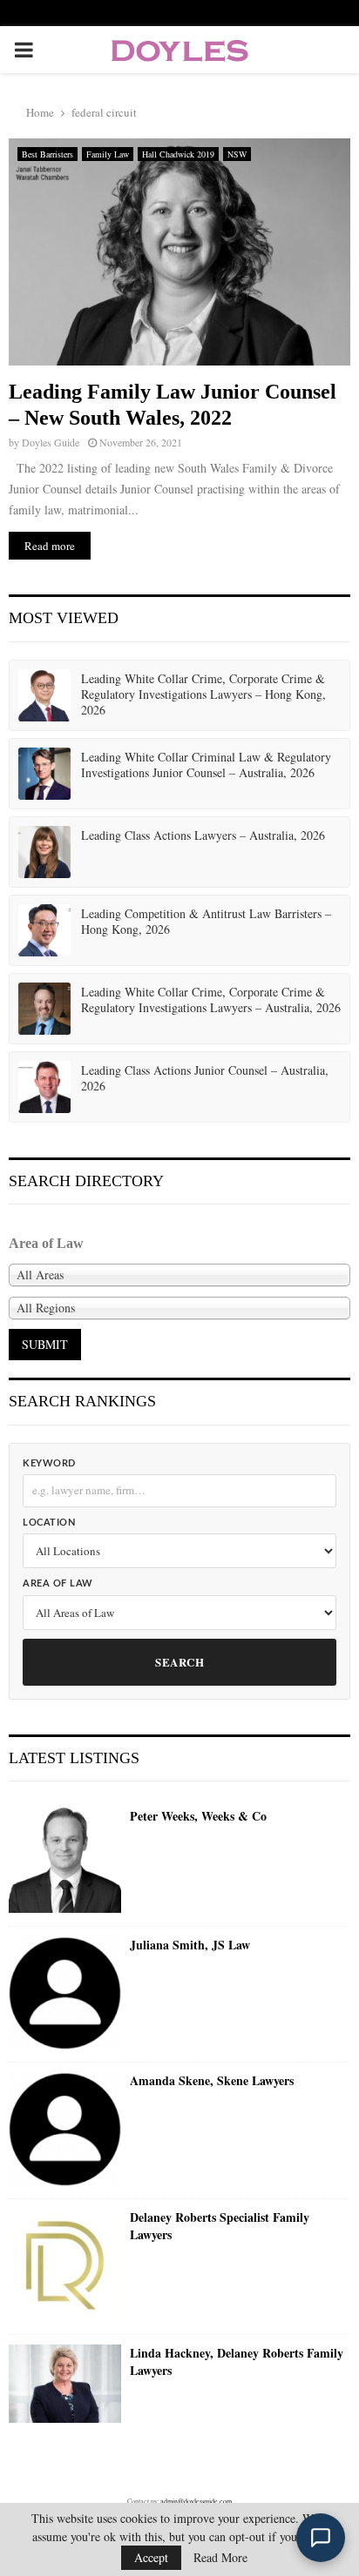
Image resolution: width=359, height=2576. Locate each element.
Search (179, 1662)
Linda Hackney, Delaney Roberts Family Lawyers (237, 2361)
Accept (151, 2557)
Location (49, 1523)
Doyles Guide (51, 442)
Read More (220, 2558)
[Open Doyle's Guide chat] (321, 2538)
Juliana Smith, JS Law (190, 1945)
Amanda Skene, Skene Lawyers (212, 2081)
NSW (237, 154)
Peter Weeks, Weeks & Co (198, 1816)
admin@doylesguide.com (196, 2501)
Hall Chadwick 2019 (178, 154)
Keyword (49, 1463)
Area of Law (58, 1583)
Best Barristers (47, 154)
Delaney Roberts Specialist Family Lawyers (220, 2226)
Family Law (108, 154)
